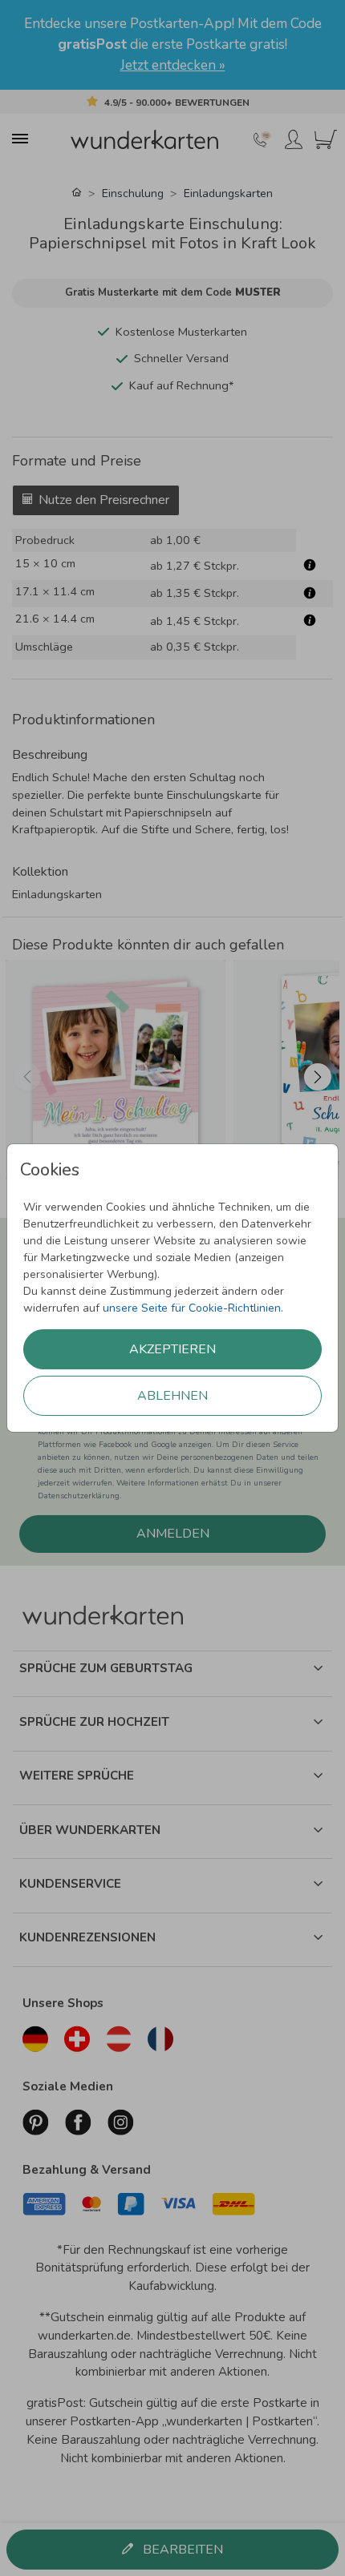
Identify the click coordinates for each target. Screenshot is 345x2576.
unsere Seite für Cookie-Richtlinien (192, 1308)
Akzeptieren (172, 1349)
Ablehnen (172, 1396)
